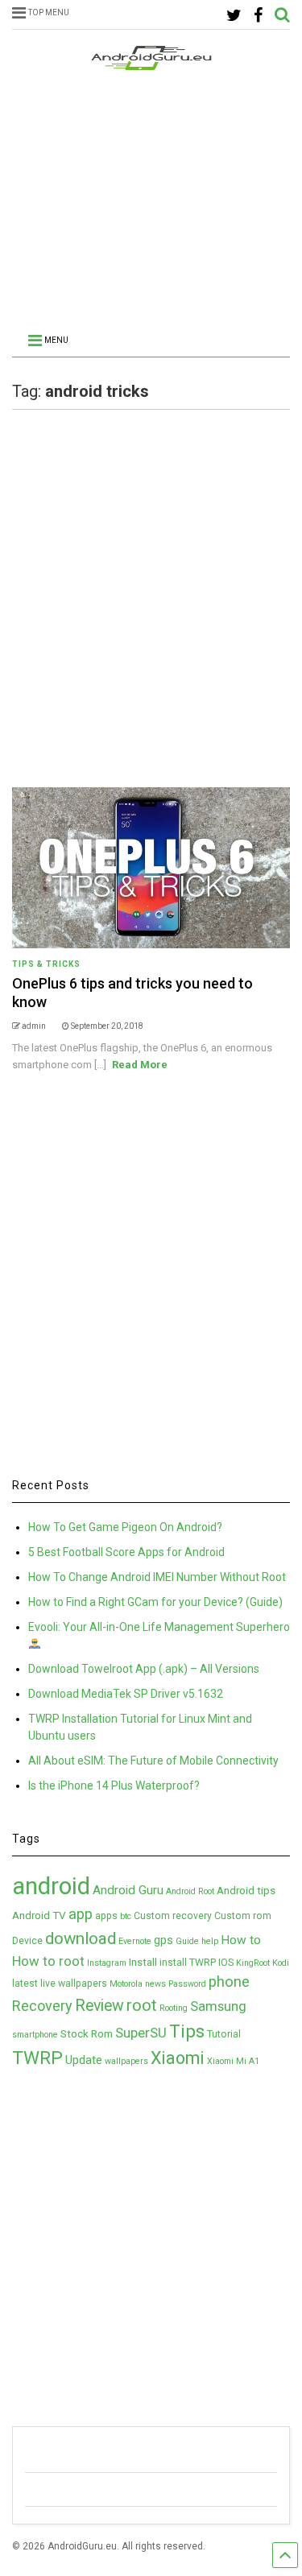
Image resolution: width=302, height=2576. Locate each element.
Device (27, 1941)
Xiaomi (178, 2058)
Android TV (39, 1915)
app (81, 1914)
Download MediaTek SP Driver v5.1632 (126, 1694)
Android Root (190, 1891)
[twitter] (234, 16)
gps (163, 1940)
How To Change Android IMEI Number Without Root (157, 1577)
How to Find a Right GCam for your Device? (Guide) (155, 1602)
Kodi (281, 1963)
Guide (187, 1941)
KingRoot (253, 1963)
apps (106, 1916)
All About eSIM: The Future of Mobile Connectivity (153, 1761)
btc (126, 1916)
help (210, 1941)
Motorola (126, 1984)
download (81, 1938)
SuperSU (141, 2033)
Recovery (42, 2006)
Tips (187, 2031)
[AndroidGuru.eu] (151, 63)
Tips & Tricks (46, 964)
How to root (48, 1961)
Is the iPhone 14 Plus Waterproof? (114, 1785)
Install (143, 1962)
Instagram (107, 1963)
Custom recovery (173, 1916)
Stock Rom (87, 2033)
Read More (140, 1065)
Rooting (174, 2008)
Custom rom (243, 1916)
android (51, 1886)
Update (84, 2060)
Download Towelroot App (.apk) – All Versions (144, 1669)
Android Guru (128, 1890)
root (142, 2006)
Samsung (218, 2006)
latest (25, 1984)
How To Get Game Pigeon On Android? (125, 1527)
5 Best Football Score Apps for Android (126, 1552)
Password (187, 1984)
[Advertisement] (151, 204)
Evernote (135, 1941)
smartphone (35, 2035)
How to (241, 1940)
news (155, 1984)
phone (229, 1982)
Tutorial (224, 2034)
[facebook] (258, 16)
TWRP (37, 2058)
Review (99, 2006)
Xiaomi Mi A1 (233, 2061)
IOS (226, 1963)
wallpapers (126, 2061)
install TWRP (188, 1963)
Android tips (246, 1890)
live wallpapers (74, 1984)
